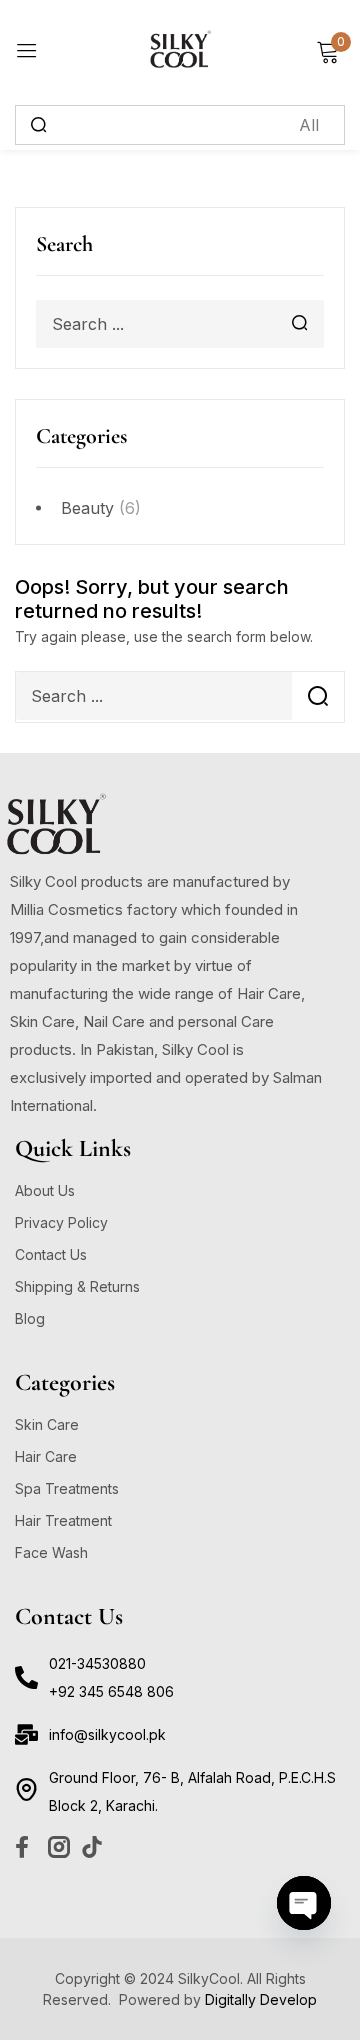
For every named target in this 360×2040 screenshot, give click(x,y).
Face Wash (51, 1552)
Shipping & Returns (77, 1286)
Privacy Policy (61, 1222)
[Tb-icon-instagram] (59, 1847)
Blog (30, 1318)
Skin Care (47, 1424)
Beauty (87, 508)
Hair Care (46, 1456)
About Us (45, 1190)
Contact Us (51, 1254)
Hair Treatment (63, 1520)
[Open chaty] (304, 1903)
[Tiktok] (92, 1847)
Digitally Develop (261, 1999)
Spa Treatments (67, 1488)
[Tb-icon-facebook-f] (26, 1847)
